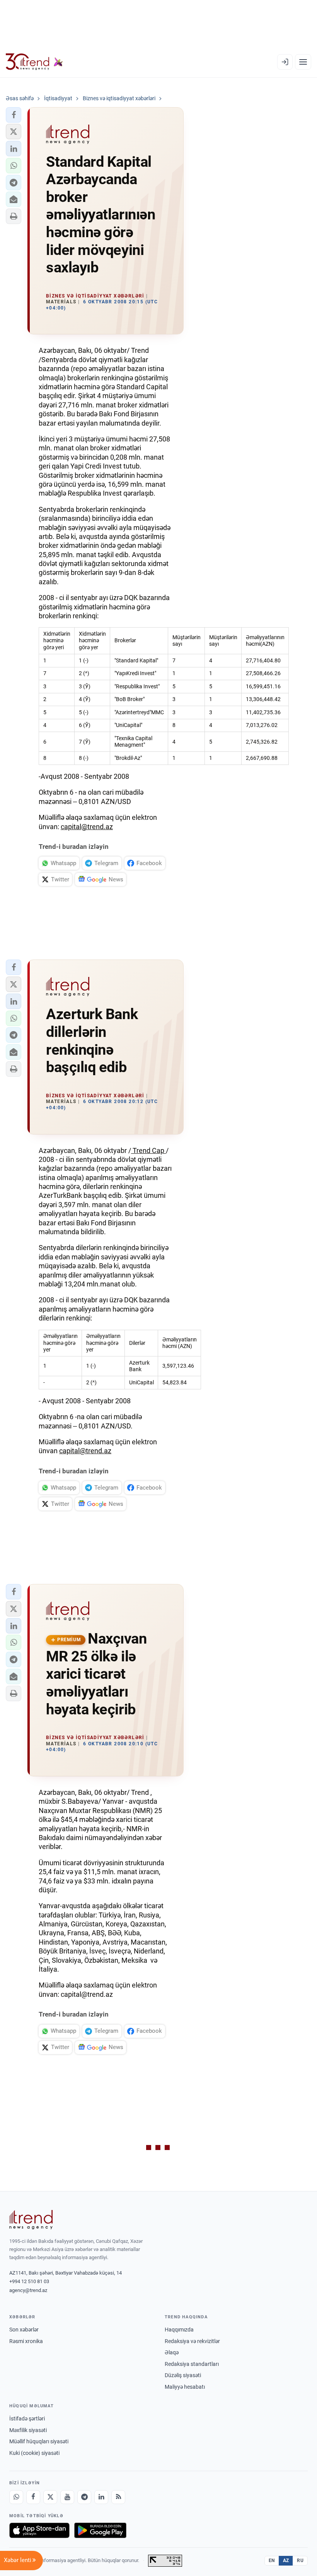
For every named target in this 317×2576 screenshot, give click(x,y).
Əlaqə (172, 2352)
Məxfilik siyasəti (28, 2430)
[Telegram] (84, 2497)
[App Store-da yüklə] (39, 2530)
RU (300, 2561)
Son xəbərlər (24, 2330)
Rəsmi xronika (26, 2341)
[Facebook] (33, 2497)
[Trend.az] (34, 62)
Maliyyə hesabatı (185, 2387)
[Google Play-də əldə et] (100, 2530)
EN (272, 2561)
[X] (50, 2497)
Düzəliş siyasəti (183, 2375)
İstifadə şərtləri (27, 2419)
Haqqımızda (179, 2330)
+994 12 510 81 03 (29, 2281)
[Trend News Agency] (31, 2220)
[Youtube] (67, 2497)
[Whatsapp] (16, 2497)
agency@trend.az (28, 2290)
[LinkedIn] (101, 2497)
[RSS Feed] (118, 2497)
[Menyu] (303, 62)
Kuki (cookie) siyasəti (34, 2453)
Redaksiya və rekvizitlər (192, 2341)
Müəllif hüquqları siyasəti (39, 2441)
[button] (14, 115)
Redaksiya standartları (192, 2364)
